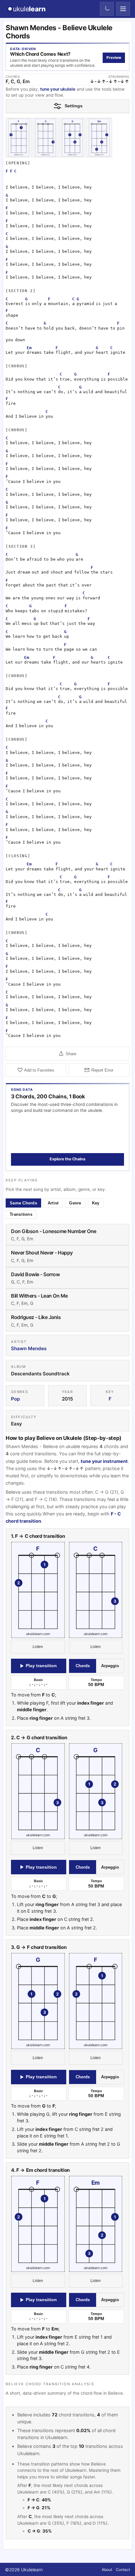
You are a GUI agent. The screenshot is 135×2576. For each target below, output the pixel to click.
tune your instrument (104, 1461)
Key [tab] (96, 1203)
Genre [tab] (75, 1203)
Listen (38, 1647)
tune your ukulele (58, 89)
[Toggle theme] (107, 9)
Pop (15, 1399)
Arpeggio (110, 1666)
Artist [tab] (53, 1203)
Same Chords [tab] (23, 1203)
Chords (83, 1666)
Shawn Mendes (29, 1348)
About (107, 2570)
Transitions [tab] (21, 1214)
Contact (123, 2570)
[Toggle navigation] (123, 9)
